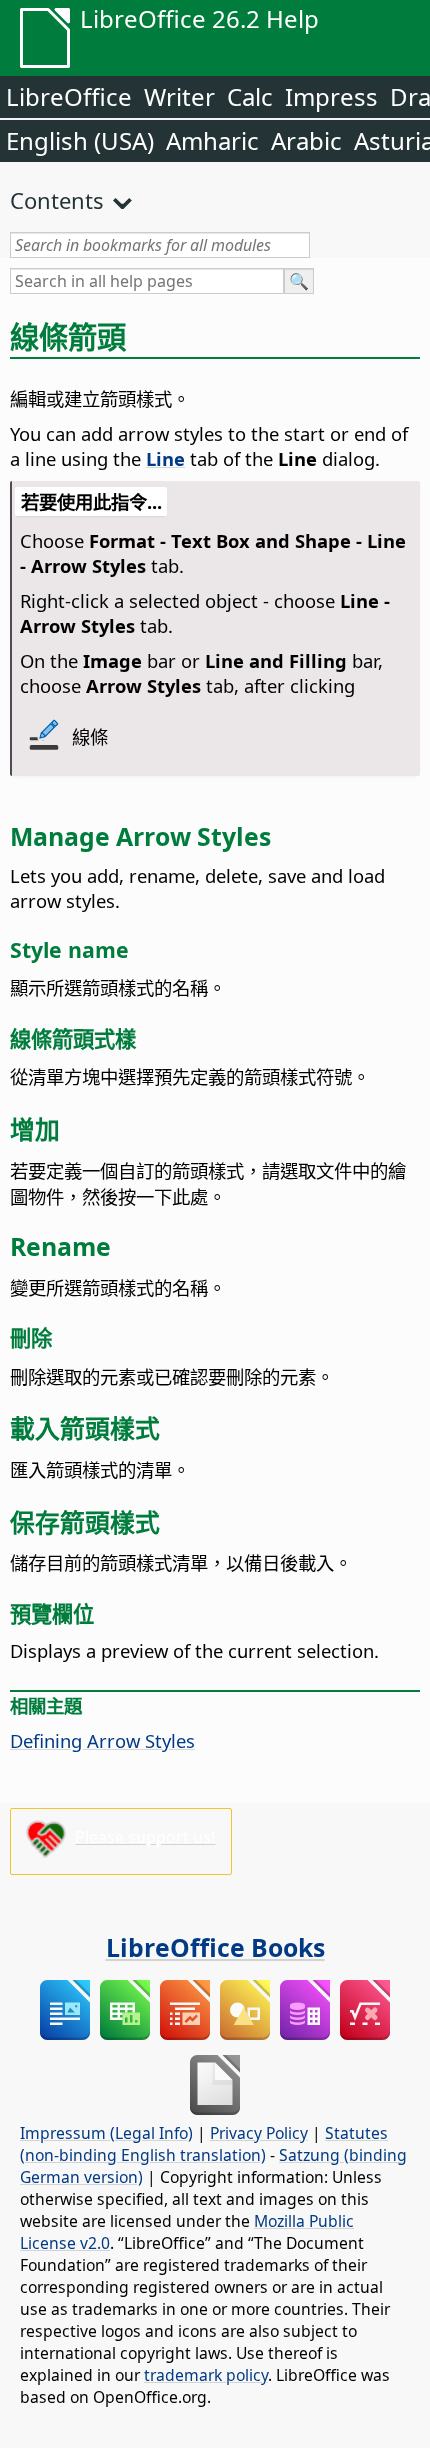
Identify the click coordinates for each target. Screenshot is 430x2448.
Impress (331, 96)
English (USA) (80, 140)
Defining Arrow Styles (102, 1740)
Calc (250, 96)
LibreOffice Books (215, 1947)
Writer (179, 96)
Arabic (306, 140)
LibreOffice (69, 96)
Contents (57, 200)
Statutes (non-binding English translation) (204, 2144)
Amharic (212, 140)
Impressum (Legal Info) (106, 2133)
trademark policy (206, 2375)
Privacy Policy (259, 2133)
